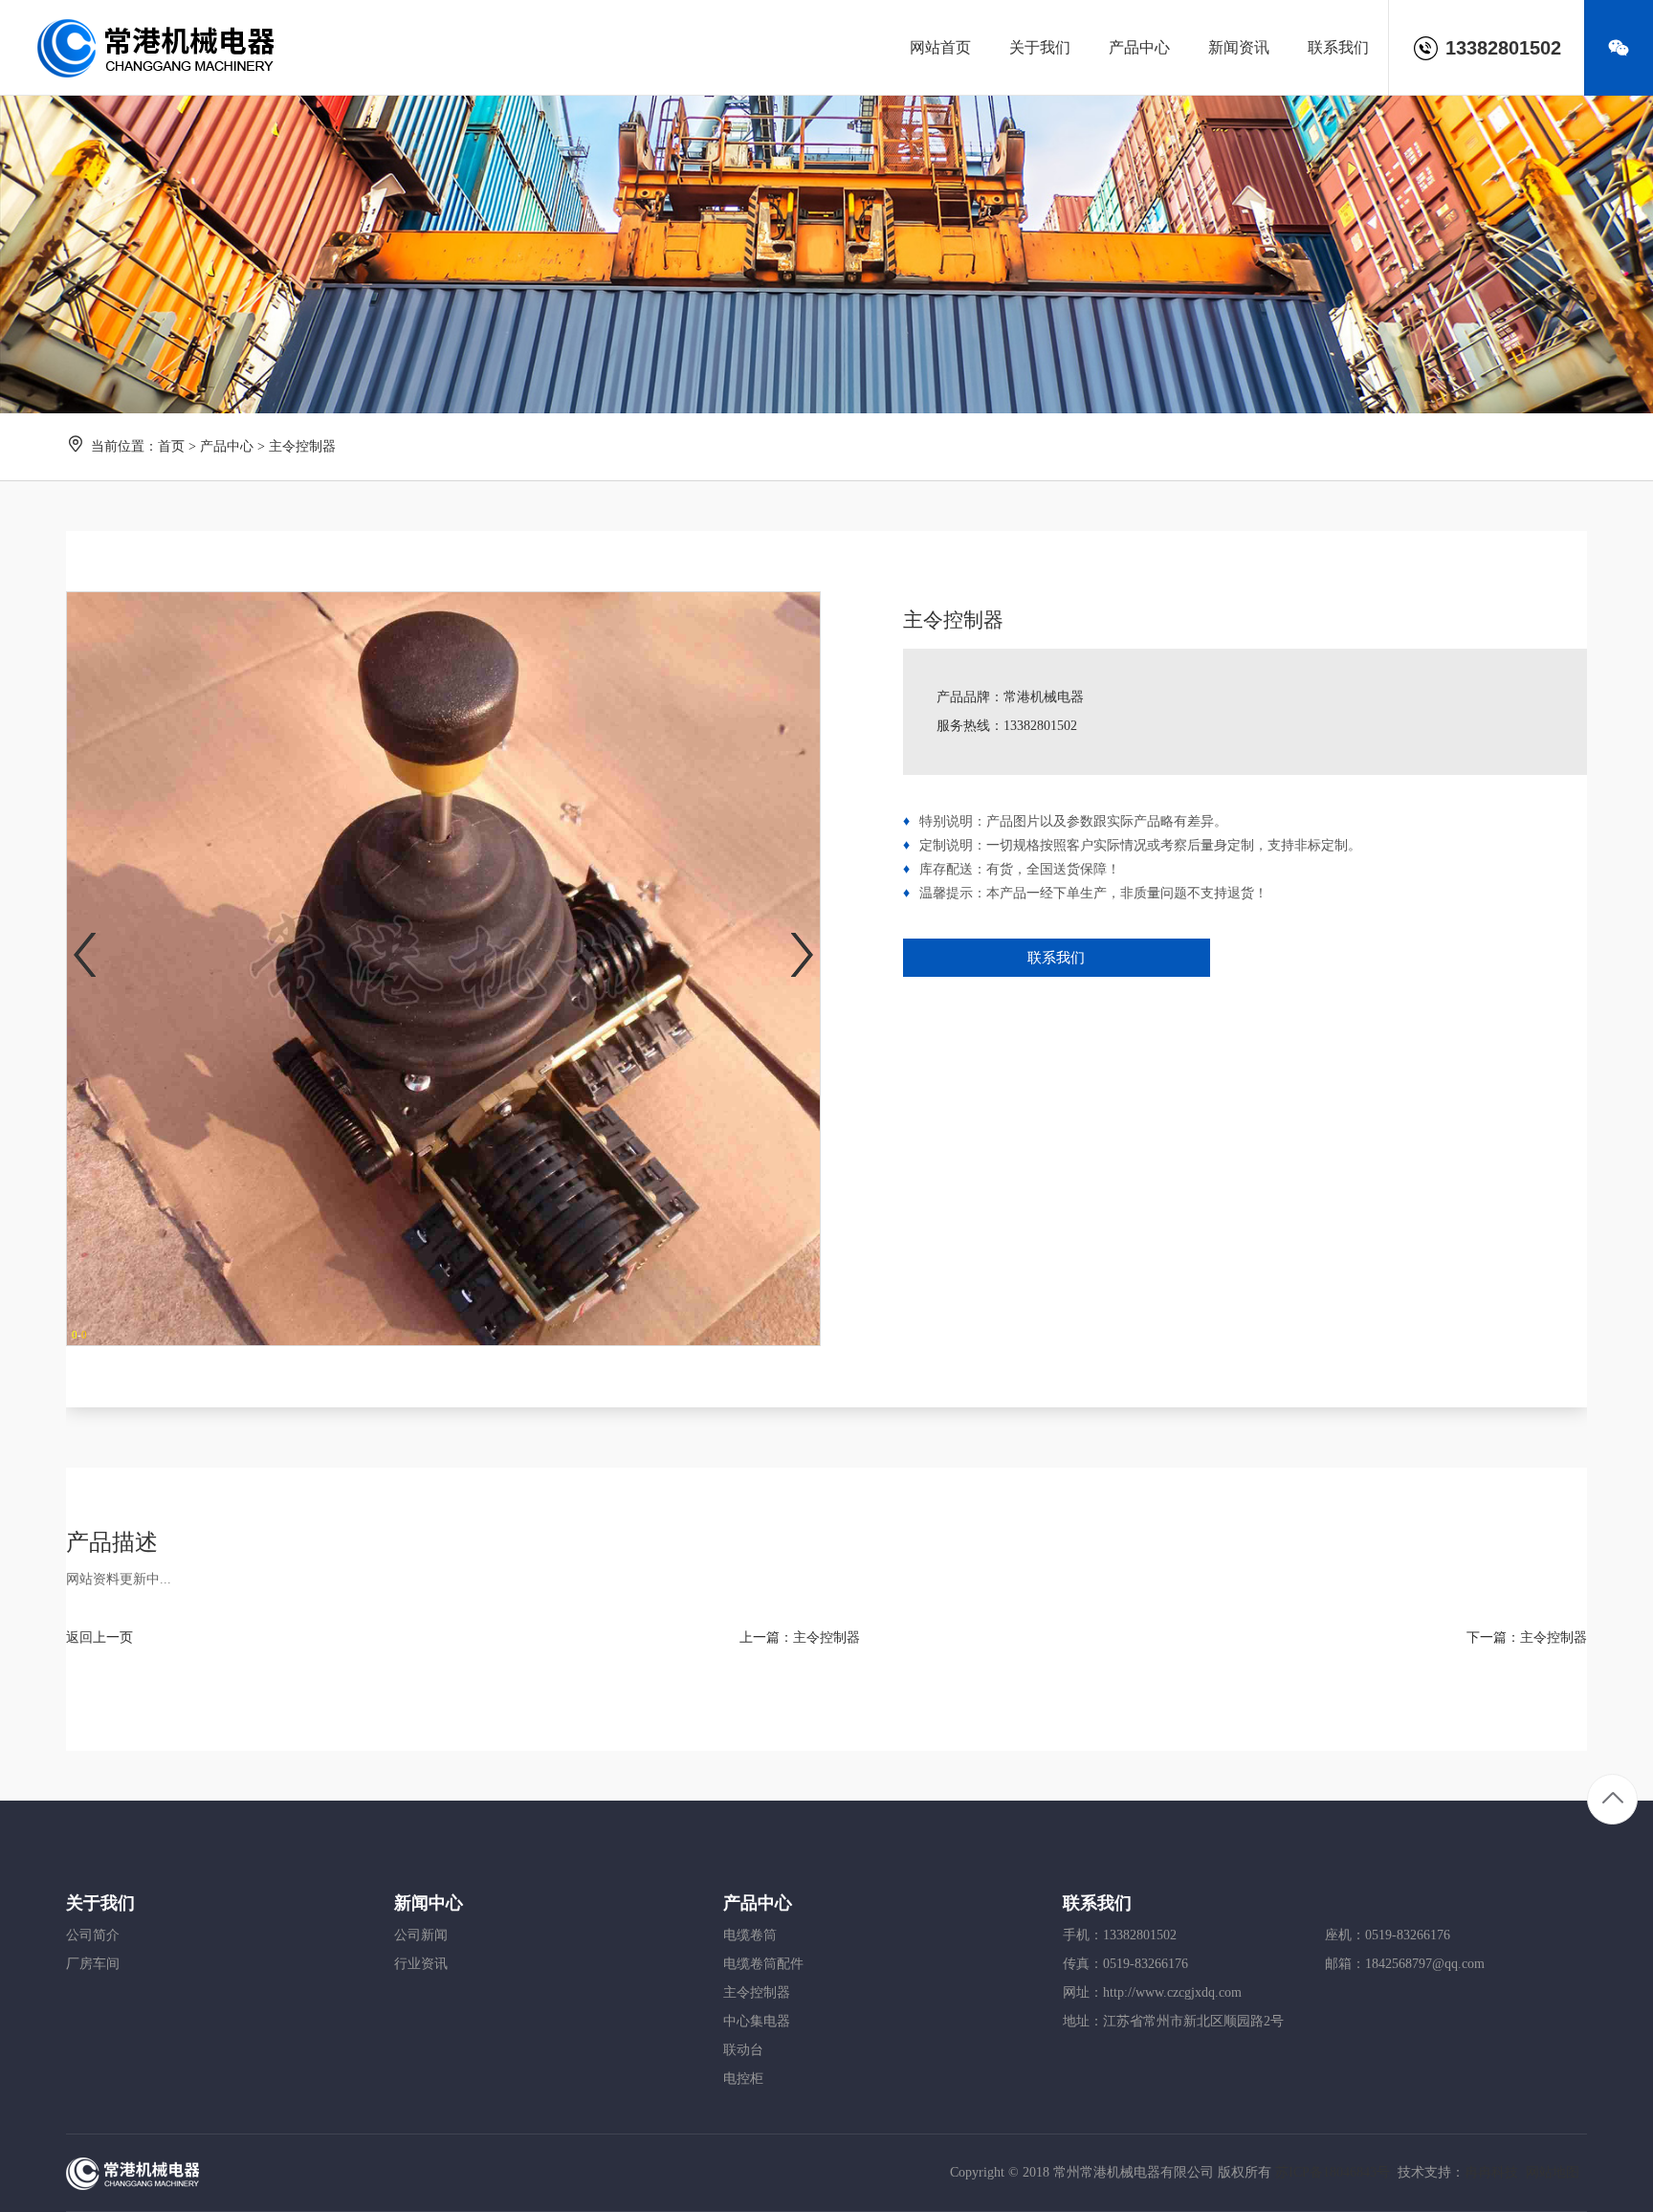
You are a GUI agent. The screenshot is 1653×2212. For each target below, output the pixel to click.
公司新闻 (421, 1935)
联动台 (743, 2050)
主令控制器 (826, 1637)
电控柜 (743, 2079)
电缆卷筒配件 (763, 1964)
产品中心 (227, 446)
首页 (171, 446)
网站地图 (1553, 2172)
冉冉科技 (1491, 2172)
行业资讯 (421, 1964)
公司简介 (93, 1935)
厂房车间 (93, 1964)
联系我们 (1056, 958)
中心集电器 (757, 2021)
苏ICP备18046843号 (1333, 2172)
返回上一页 (99, 1637)
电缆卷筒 (750, 1935)
